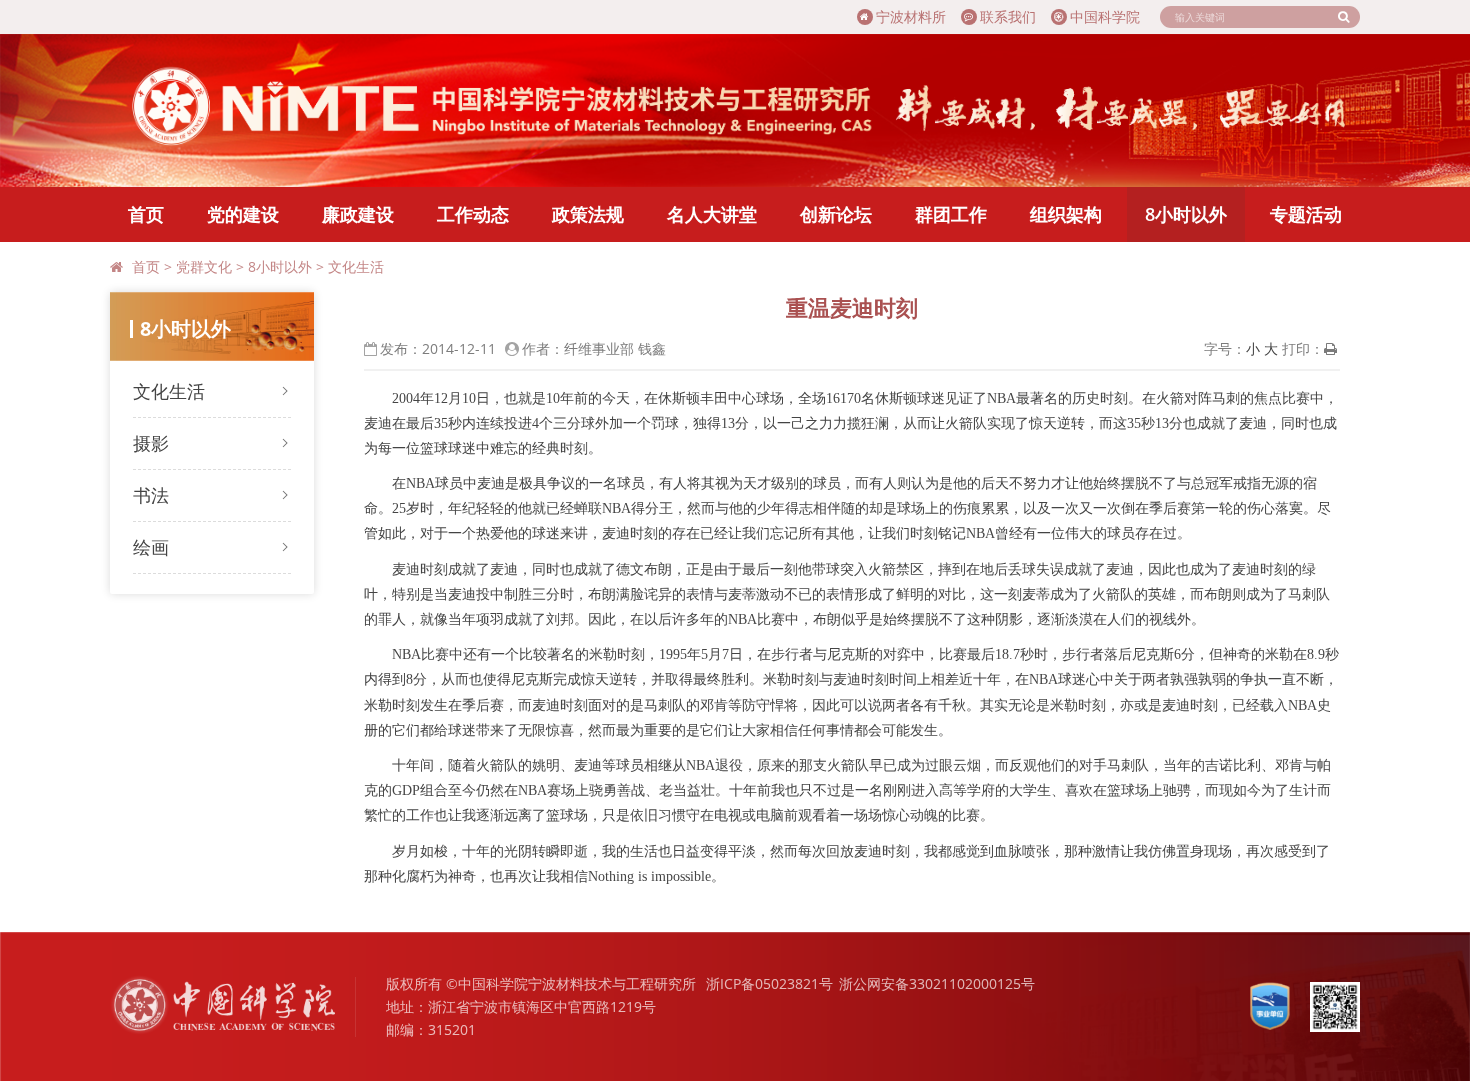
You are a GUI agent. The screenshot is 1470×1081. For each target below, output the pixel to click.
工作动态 (473, 214)
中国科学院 (1105, 16)
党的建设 (243, 214)
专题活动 (1306, 214)
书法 (151, 495)
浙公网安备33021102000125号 (937, 983)
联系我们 (1008, 16)
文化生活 (356, 266)
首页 (146, 214)
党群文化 (204, 266)
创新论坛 (836, 214)
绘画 (151, 547)
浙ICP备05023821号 (769, 983)
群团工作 (951, 214)
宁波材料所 (911, 16)
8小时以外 (1186, 214)
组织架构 (1066, 214)
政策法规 (588, 214)
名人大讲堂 (712, 214)
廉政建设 (358, 214)
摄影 (151, 443)
